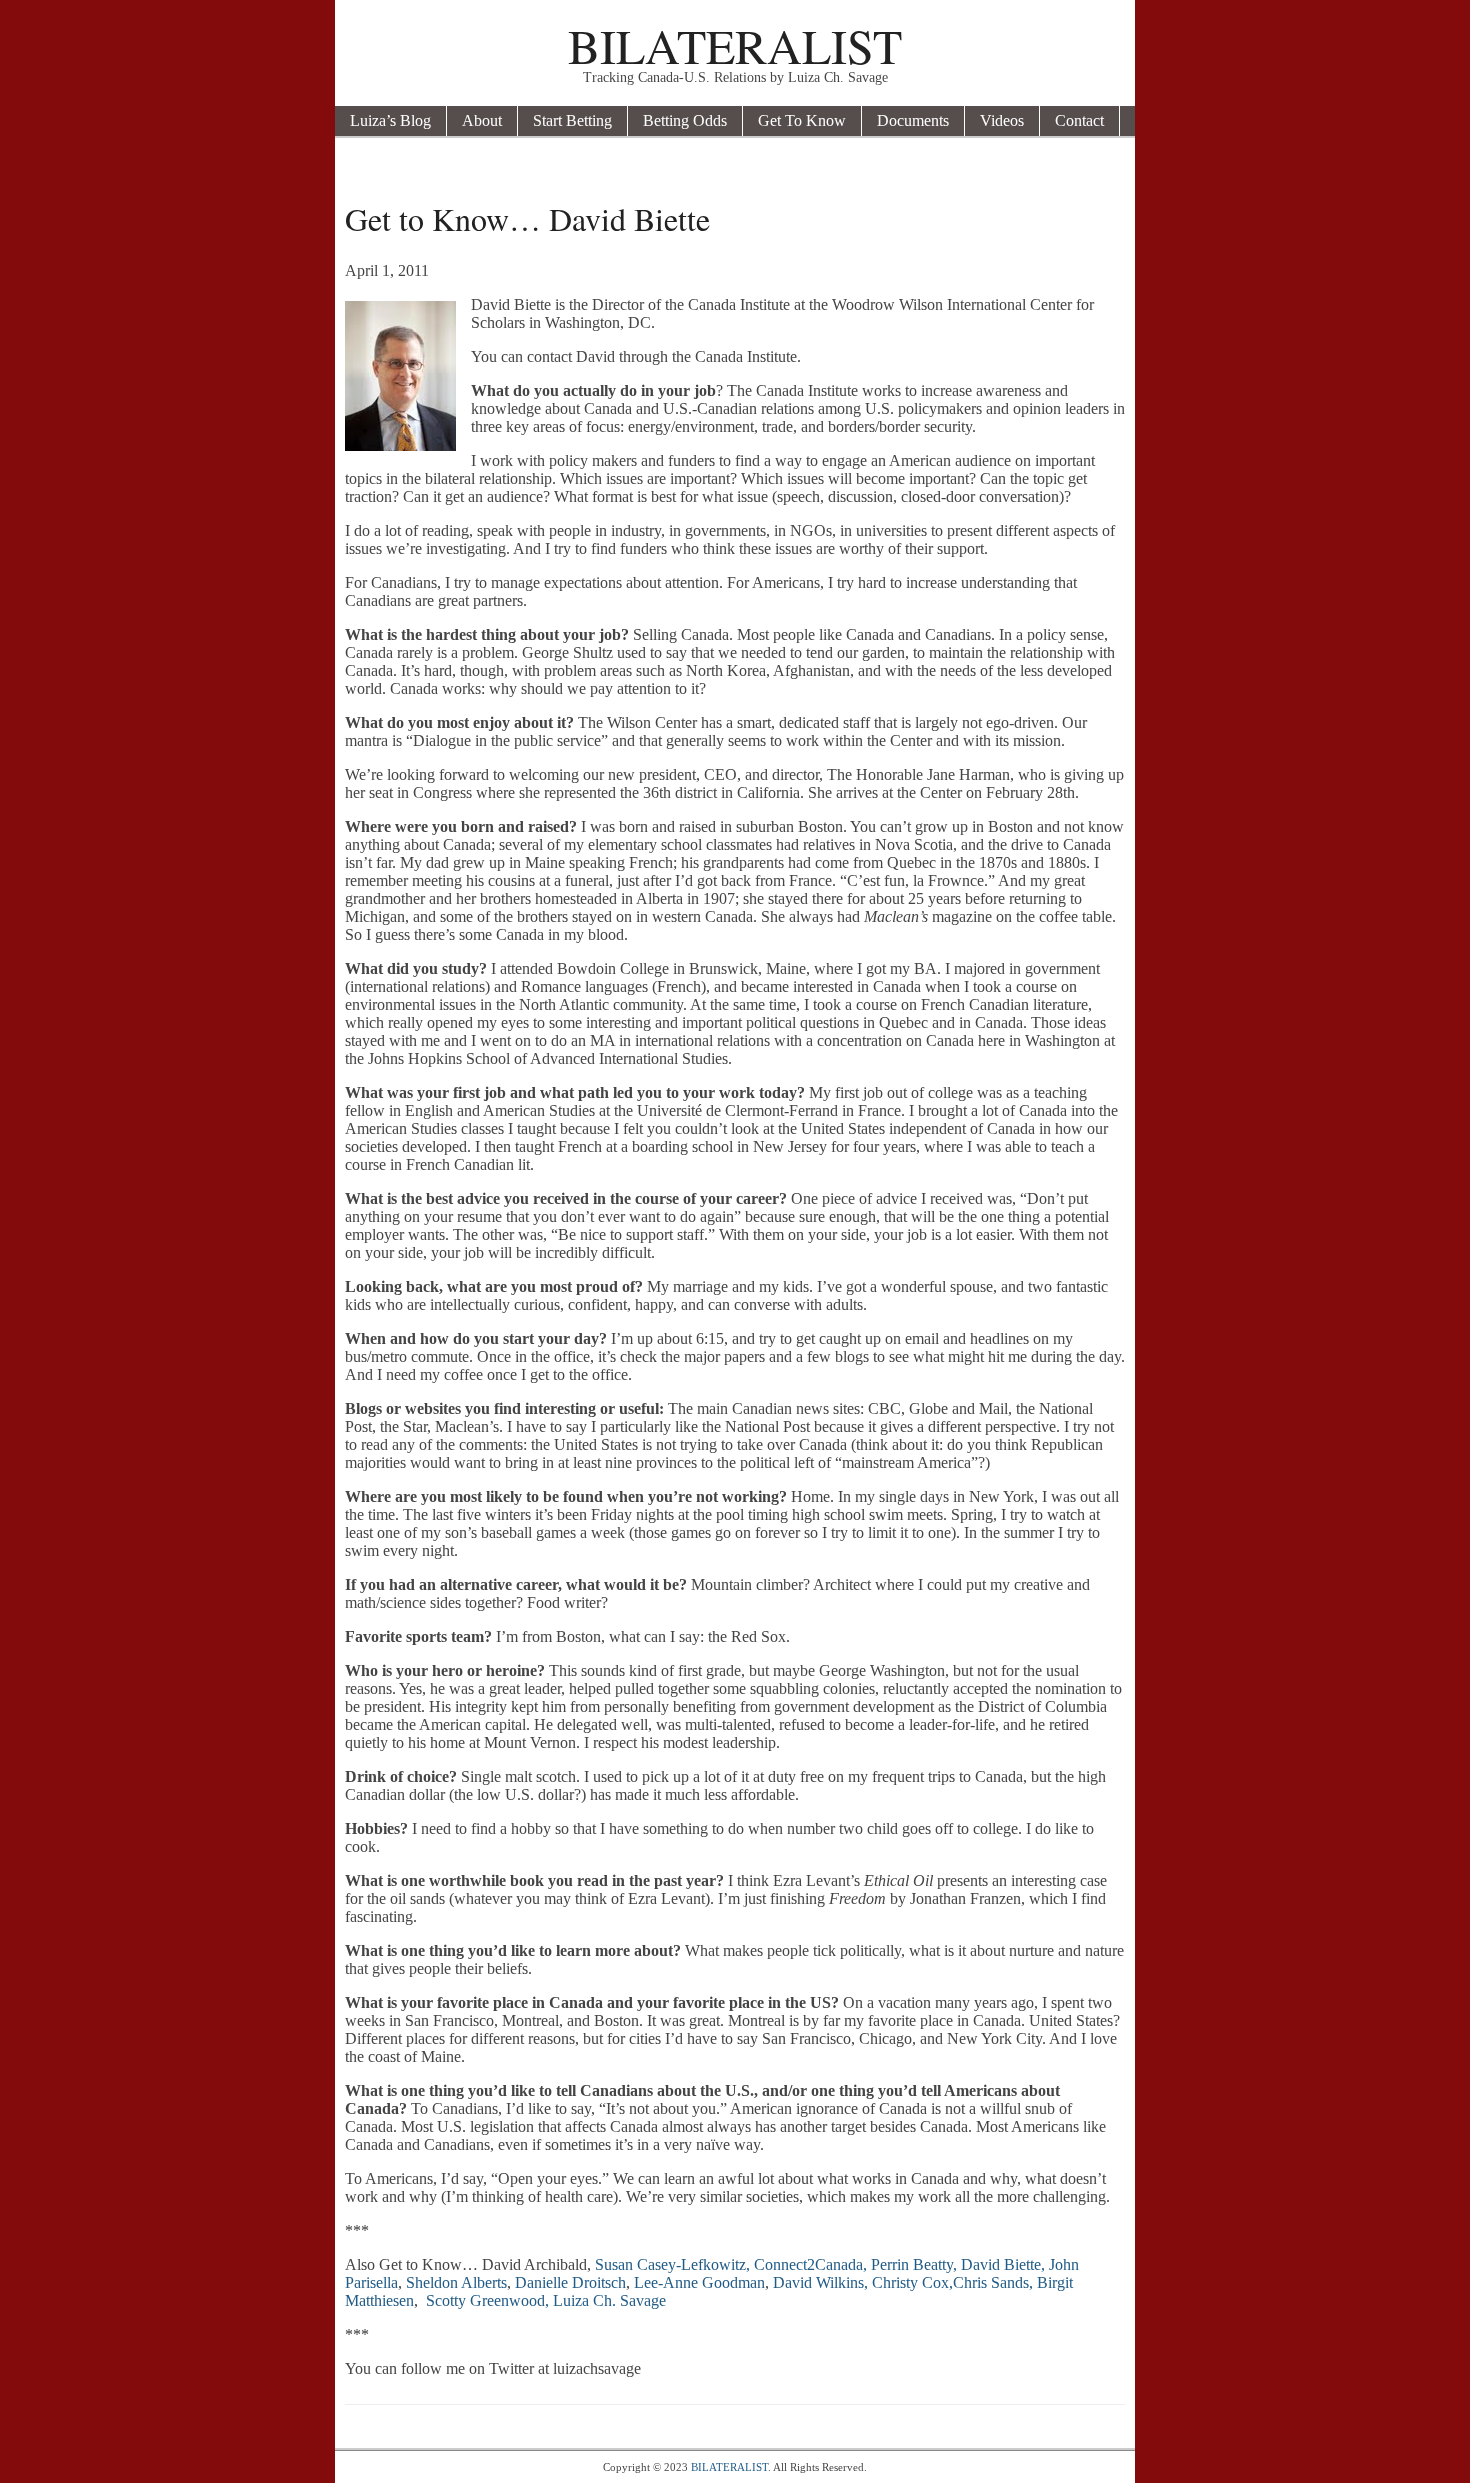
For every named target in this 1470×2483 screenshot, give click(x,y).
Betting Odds (685, 120)
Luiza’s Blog (390, 120)
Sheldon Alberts (456, 2282)
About (482, 120)
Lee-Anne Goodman (699, 2282)
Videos (1002, 120)
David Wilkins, (820, 2282)
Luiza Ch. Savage (609, 2300)
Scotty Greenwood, (487, 2300)
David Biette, (1003, 2264)
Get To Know (802, 120)
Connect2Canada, (810, 2264)
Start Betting (572, 120)
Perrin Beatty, (914, 2264)
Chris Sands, (993, 2282)
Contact (1079, 120)
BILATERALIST (735, 45)
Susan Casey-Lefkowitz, (672, 2264)
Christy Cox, (912, 2282)
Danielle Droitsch (570, 2282)
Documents (913, 120)
